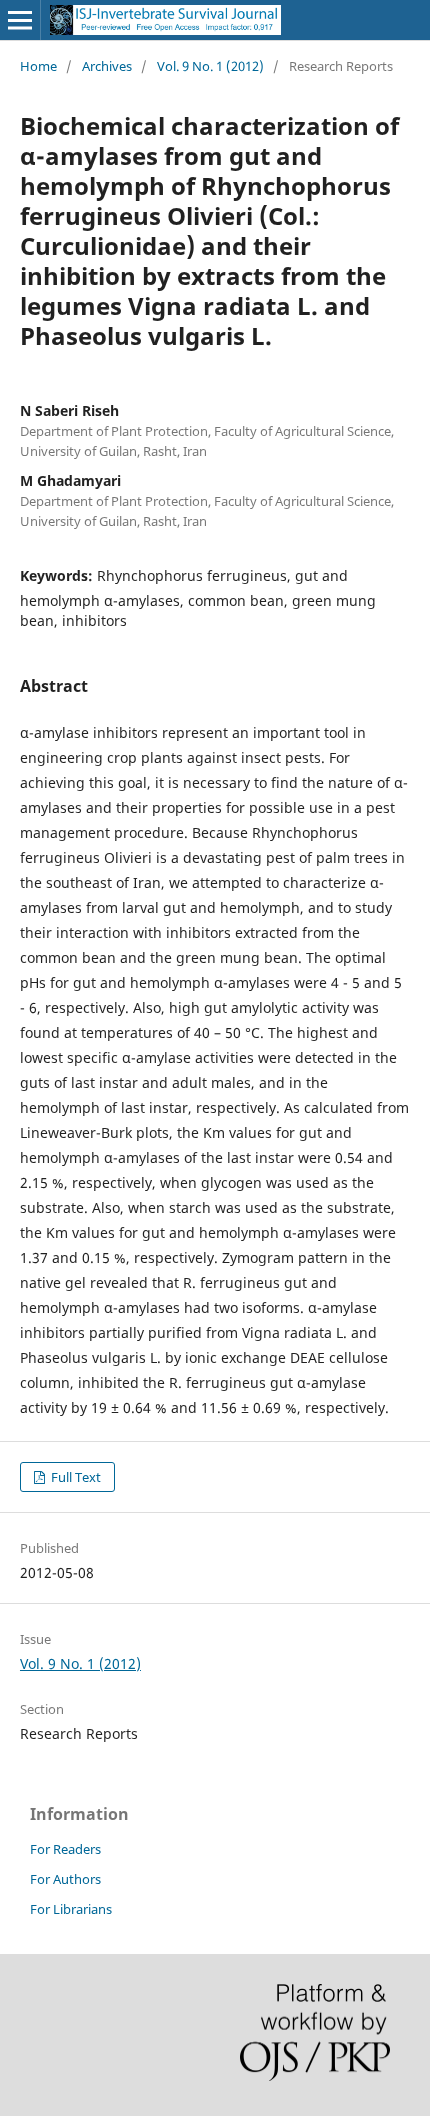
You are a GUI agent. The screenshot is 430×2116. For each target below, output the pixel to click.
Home (38, 66)
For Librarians (71, 1909)
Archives (107, 66)
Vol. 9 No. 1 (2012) (210, 66)
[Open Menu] (20, 20)
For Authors (65, 1879)
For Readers (65, 1849)
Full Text (74, 1477)
